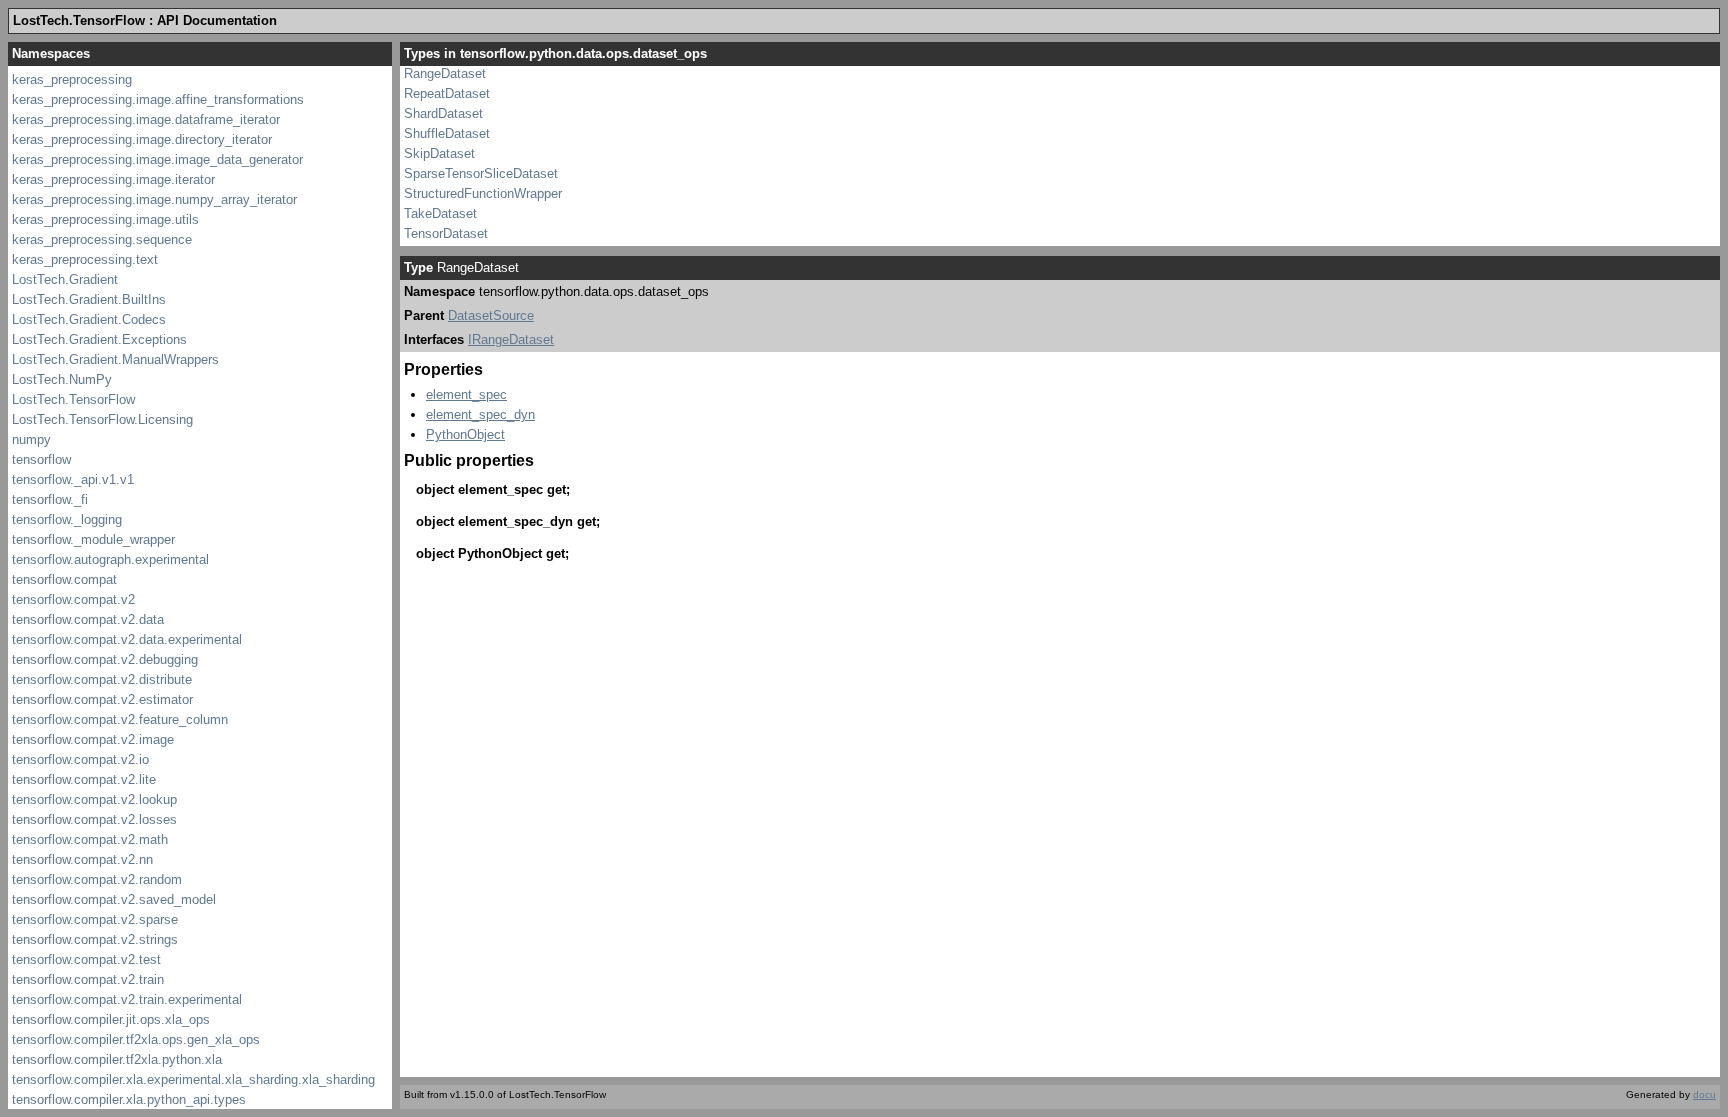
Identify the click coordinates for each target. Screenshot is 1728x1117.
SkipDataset (439, 153)
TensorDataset (446, 233)
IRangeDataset (511, 339)
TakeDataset (440, 213)
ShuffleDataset (447, 133)
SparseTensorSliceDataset (481, 173)
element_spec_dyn (480, 414)
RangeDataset (445, 73)
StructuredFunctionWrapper (483, 193)
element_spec (466, 394)
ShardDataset (443, 113)
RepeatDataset (447, 93)
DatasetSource (491, 315)
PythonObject (465, 434)
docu (1704, 1094)
